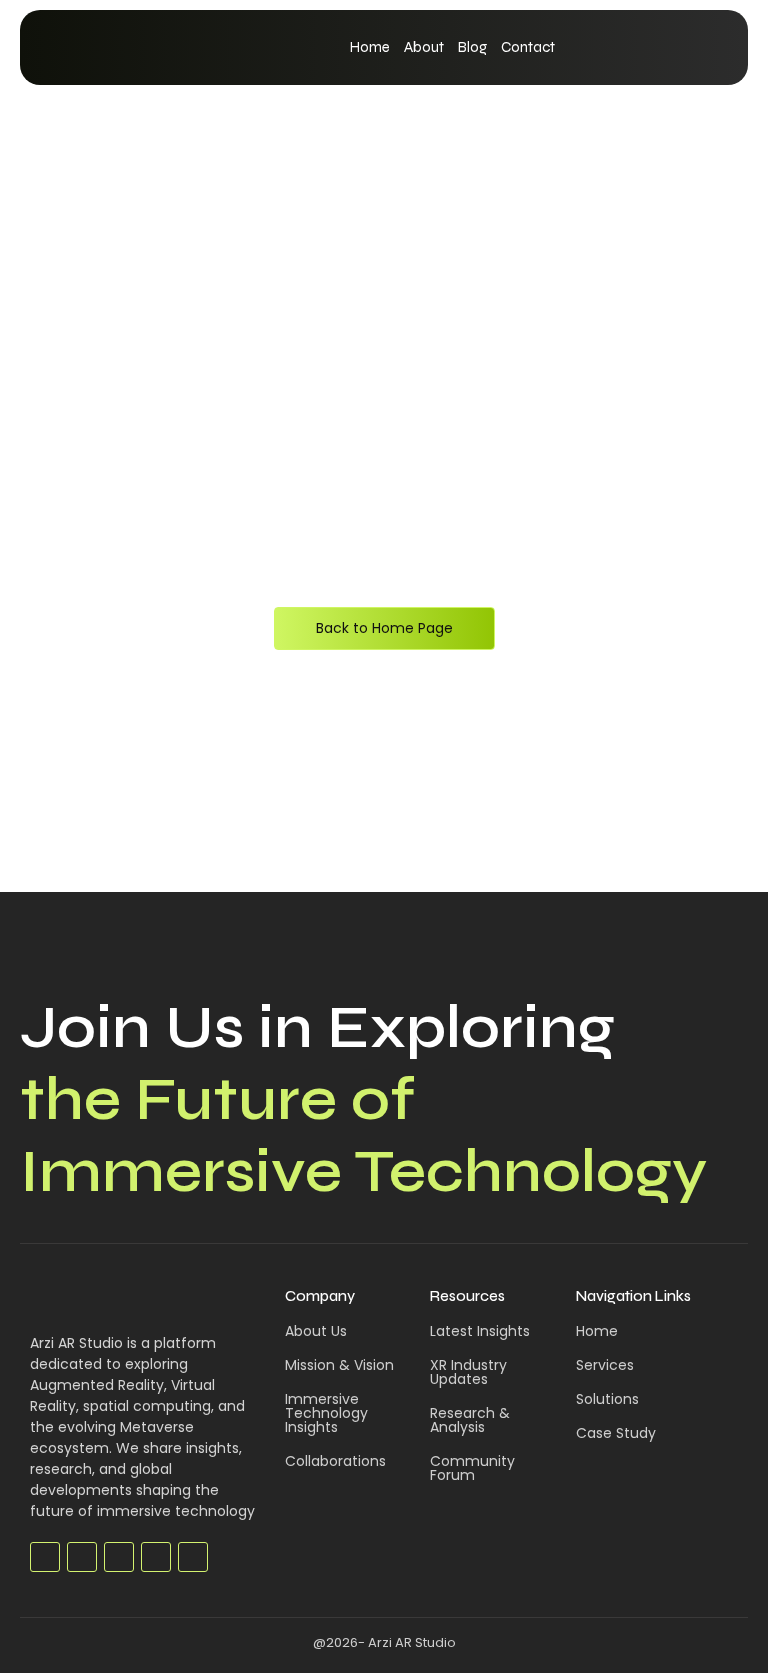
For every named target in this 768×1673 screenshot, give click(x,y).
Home (370, 47)
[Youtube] (119, 1557)
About (424, 47)
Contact (528, 47)
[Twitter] (82, 1557)
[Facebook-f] (45, 1557)
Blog (472, 47)
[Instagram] (193, 1557)
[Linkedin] (156, 1557)
